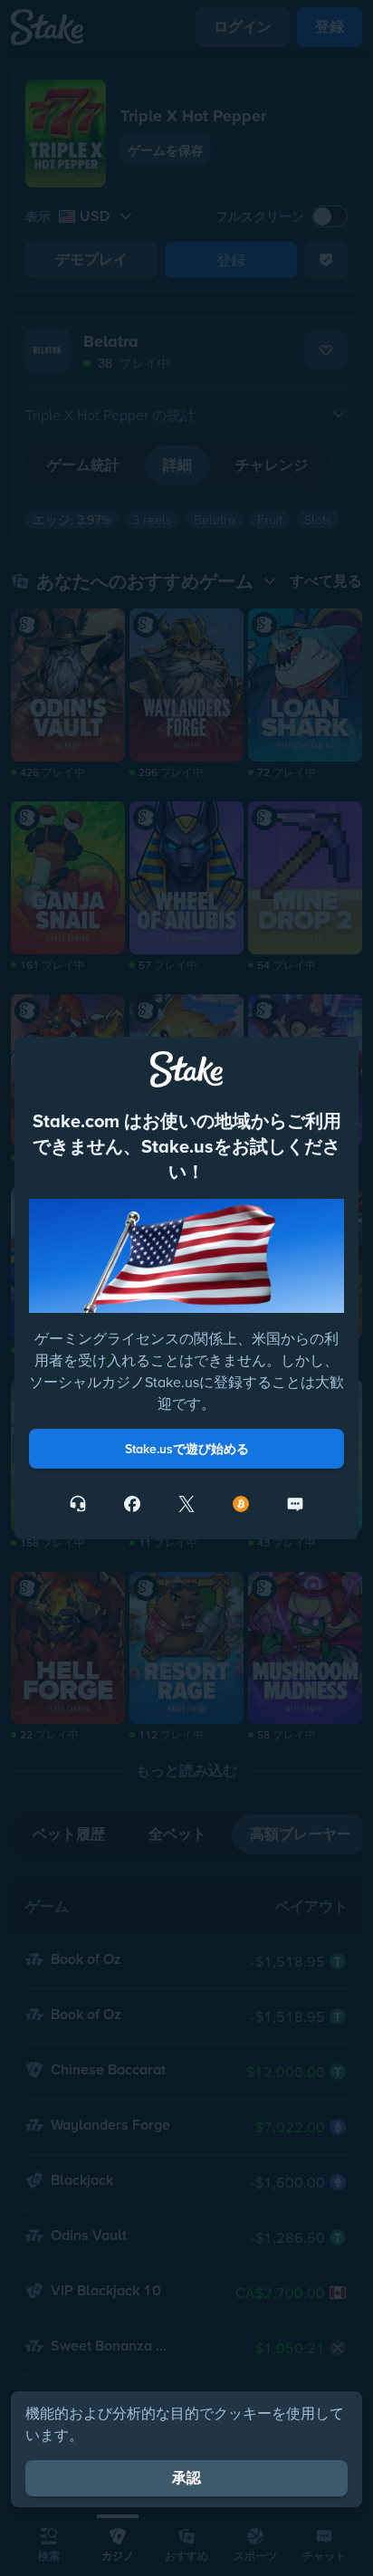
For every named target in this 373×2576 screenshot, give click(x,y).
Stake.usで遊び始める (187, 1449)
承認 (186, 2478)
